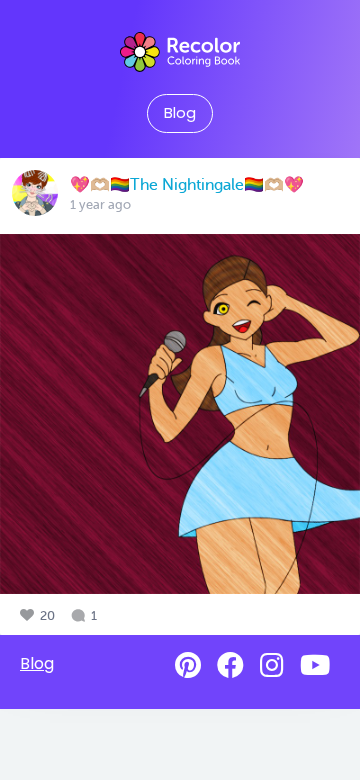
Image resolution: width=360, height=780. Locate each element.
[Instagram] (272, 665)
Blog (180, 113)
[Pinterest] (188, 665)
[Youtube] (315, 665)
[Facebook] (230, 665)
